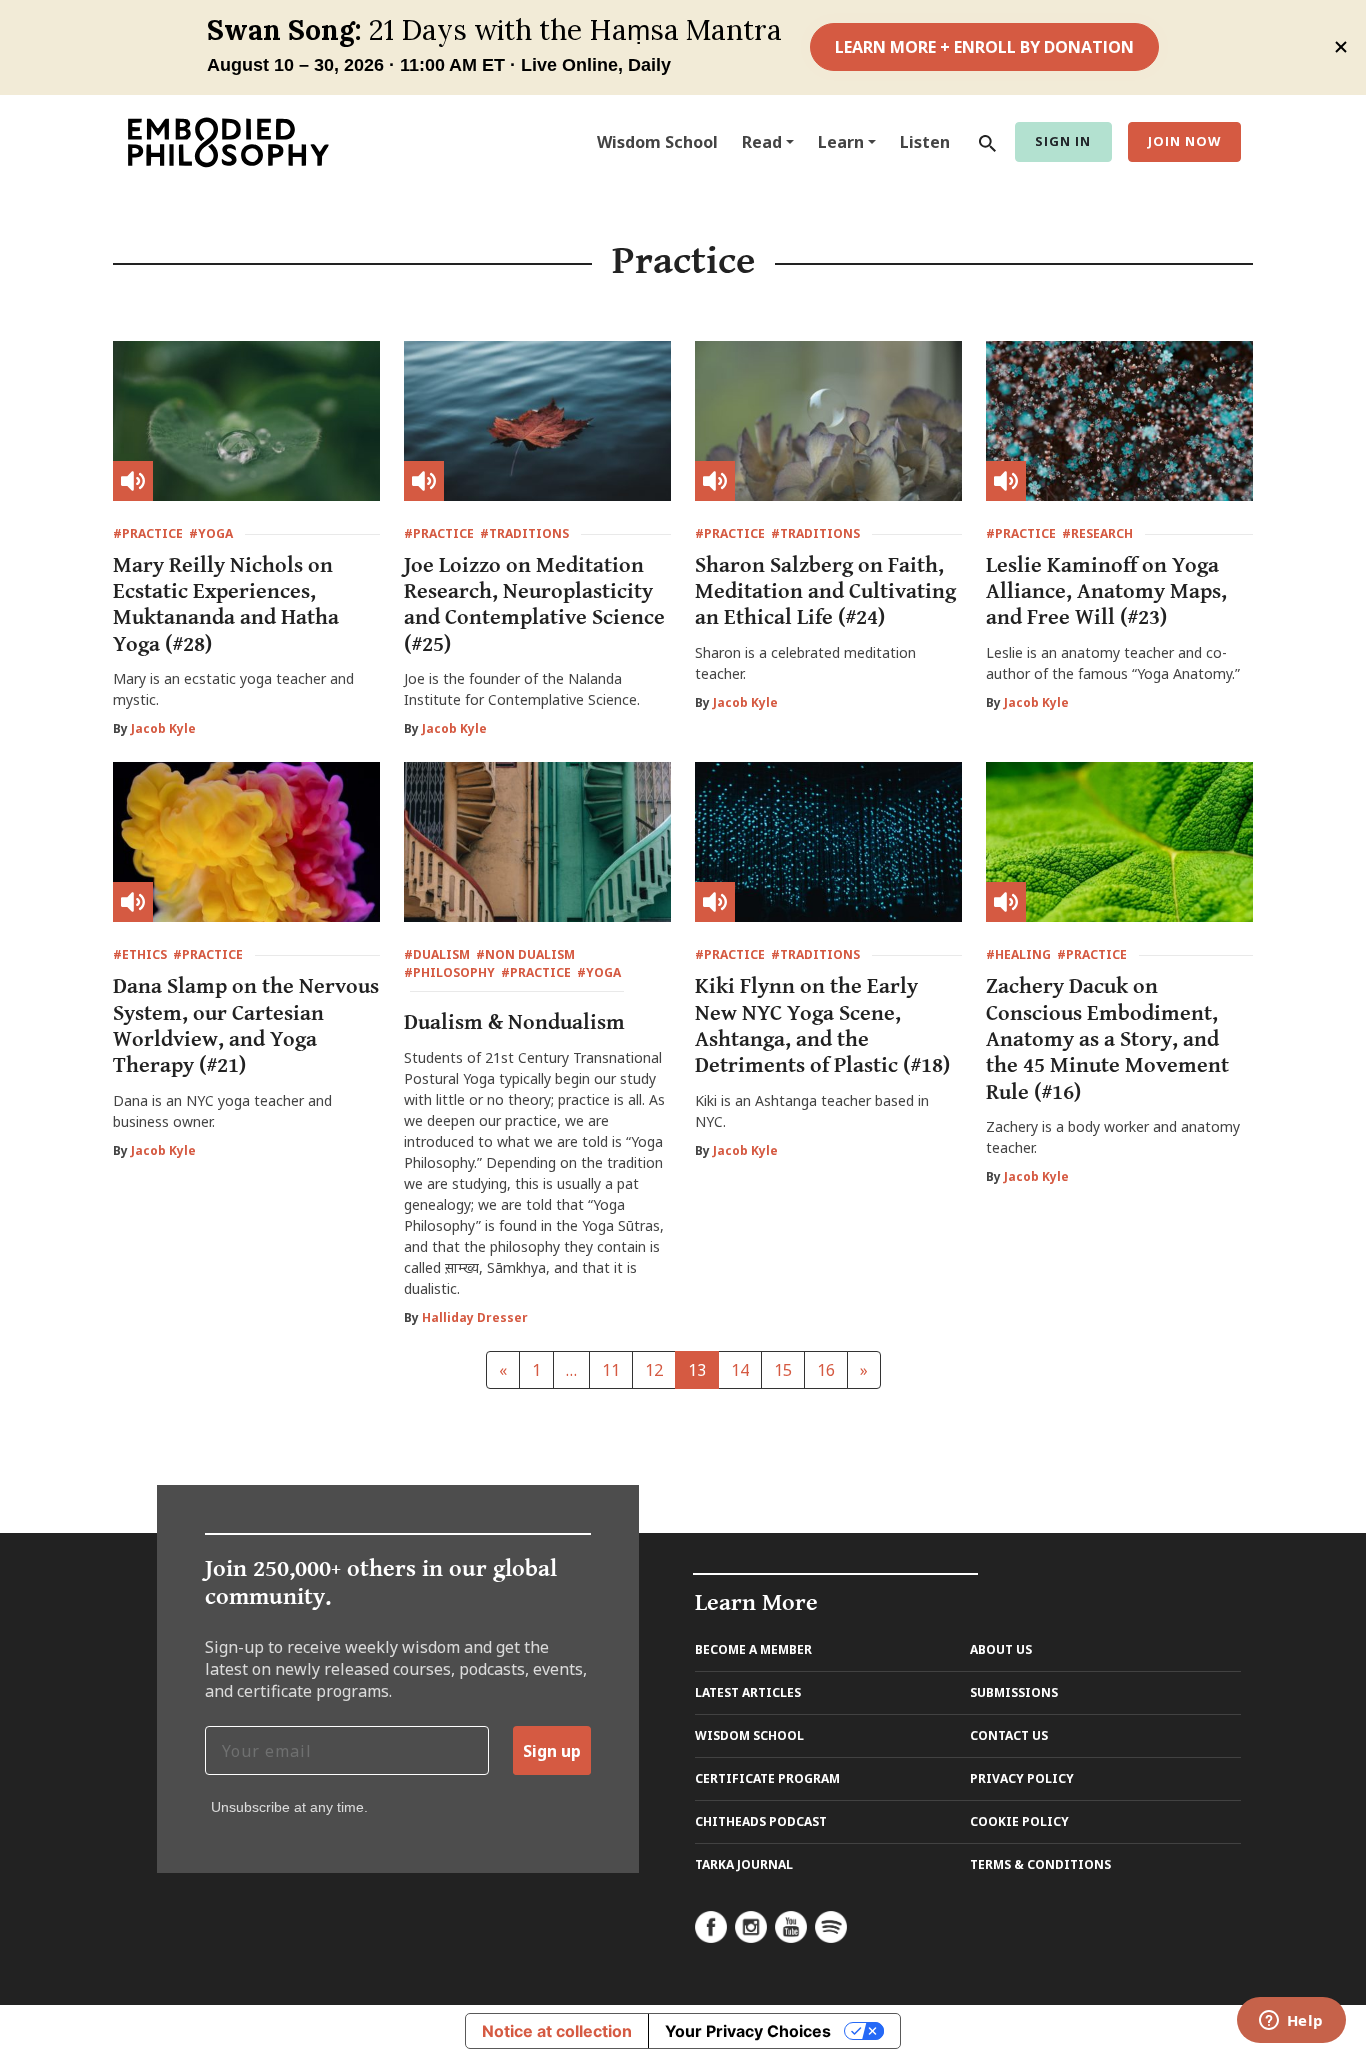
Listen (925, 142)
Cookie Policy (1019, 1821)
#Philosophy (449, 972)
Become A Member (753, 1649)
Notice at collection (557, 2031)
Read (762, 142)
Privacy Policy (1022, 1778)
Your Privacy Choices (748, 2031)
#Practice (148, 533)
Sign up (552, 1751)
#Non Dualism (525, 954)
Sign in (1063, 141)
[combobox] (983, 142)
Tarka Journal (744, 1864)
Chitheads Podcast (761, 1821)
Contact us (1009, 1735)
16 (826, 1370)
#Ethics (140, 954)
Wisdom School (657, 142)
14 (740, 1370)
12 (654, 1370)
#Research (1097, 533)
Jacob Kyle (163, 728)
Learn (841, 142)
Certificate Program (767, 1778)
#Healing (1018, 954)
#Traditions (524, 533)
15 (783, 1370)
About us (1001, 1649)
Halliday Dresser (475, 1317)
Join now (1184, 141)
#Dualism (437, 954)
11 (611, 1370)
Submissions (1014, 1692)
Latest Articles (748, 1692)
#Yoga (211, 533)
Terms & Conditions (1040, 1864)
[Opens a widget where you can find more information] (1291, 2022)
